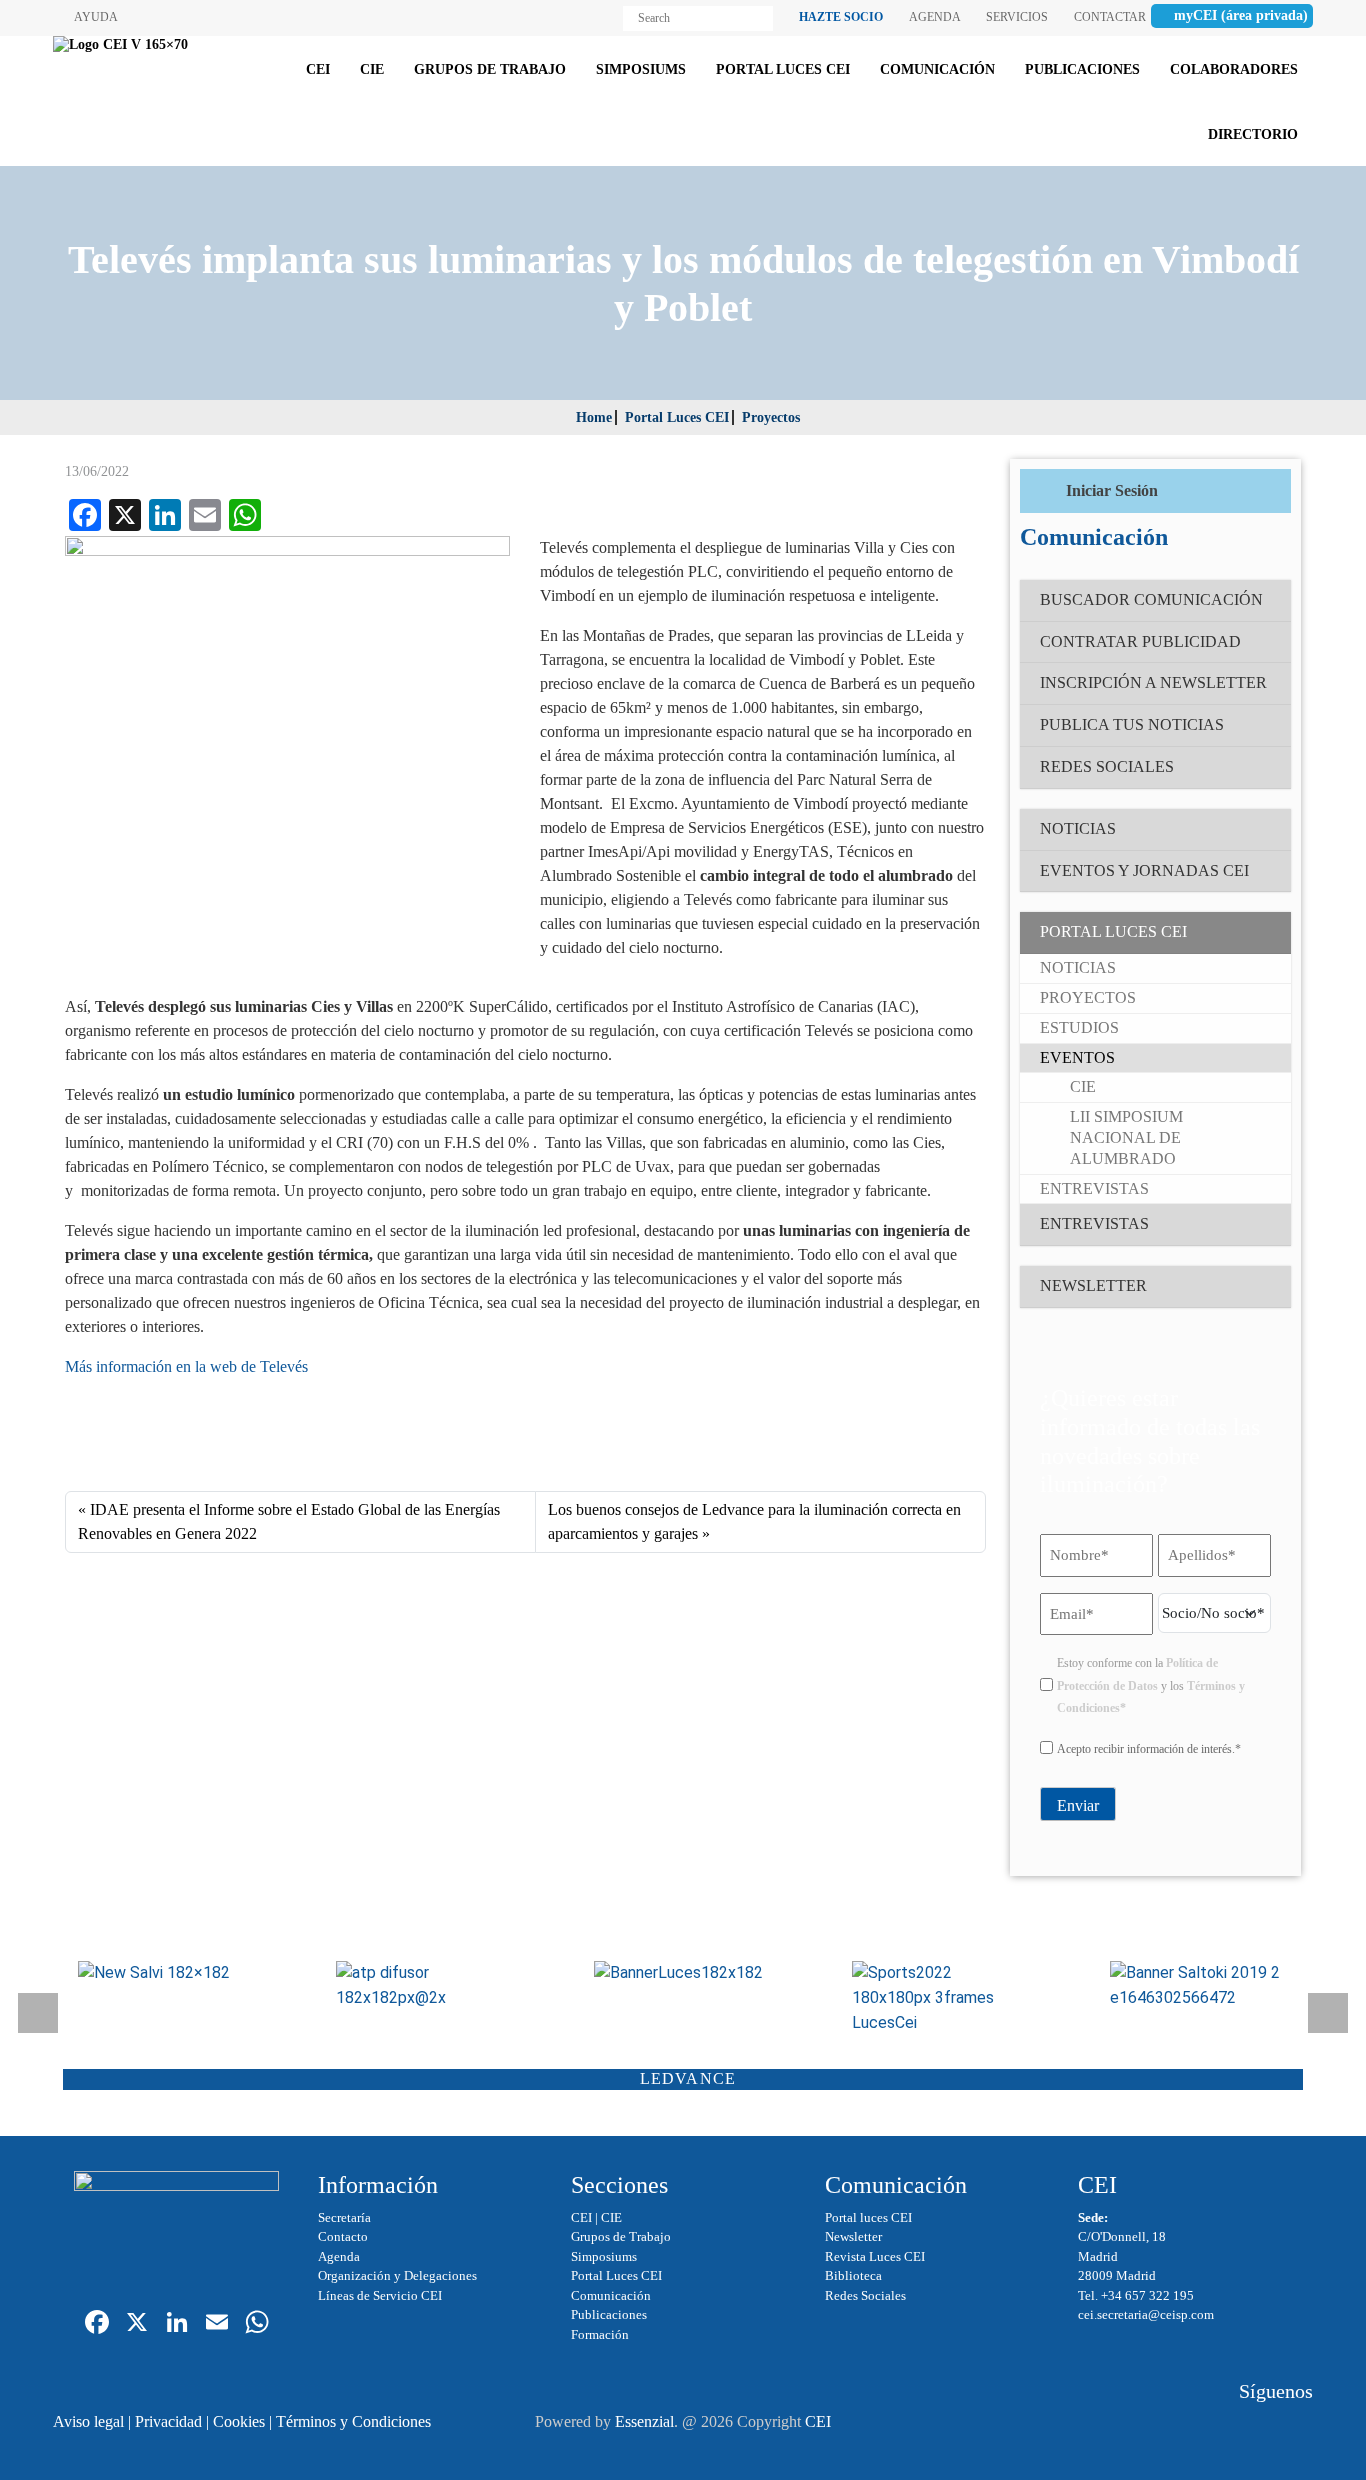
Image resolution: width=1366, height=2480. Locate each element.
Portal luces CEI (868, 2217)
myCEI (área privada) (1241, 15)
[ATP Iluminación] (425, 1986)
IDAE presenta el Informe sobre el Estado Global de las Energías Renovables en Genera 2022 (289, 1521)
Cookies (239, 2421)
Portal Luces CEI (677, 417)
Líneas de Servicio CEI (380, 2295)
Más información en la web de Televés (186, 1366)
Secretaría (344, 2217)
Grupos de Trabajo (621, 2236)
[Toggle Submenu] (1256, 932)
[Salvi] (167, 1973)
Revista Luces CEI (875, 2256)
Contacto (343, 2236)
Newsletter (853, 2236)
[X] (137, 2324)
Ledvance (688, 2078)
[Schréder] (941, 1998)
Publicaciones (609, 2314)
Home (594, 417)
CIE (611, 2217)
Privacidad (168, 2421)
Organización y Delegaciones (397, 2275)
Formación (600, 2334)
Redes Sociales (865, 2295)
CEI (581, 2217)
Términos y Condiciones (353, 2421)
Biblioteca (853, 2275)
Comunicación (611, 2295)
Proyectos (771, 417)
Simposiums (604, 2256)
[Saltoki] (1199, 1986)
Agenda (339, 2256)
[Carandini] (683, 1973)
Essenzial (644, 2421)
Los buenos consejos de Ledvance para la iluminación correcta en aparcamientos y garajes (754, 1521)
